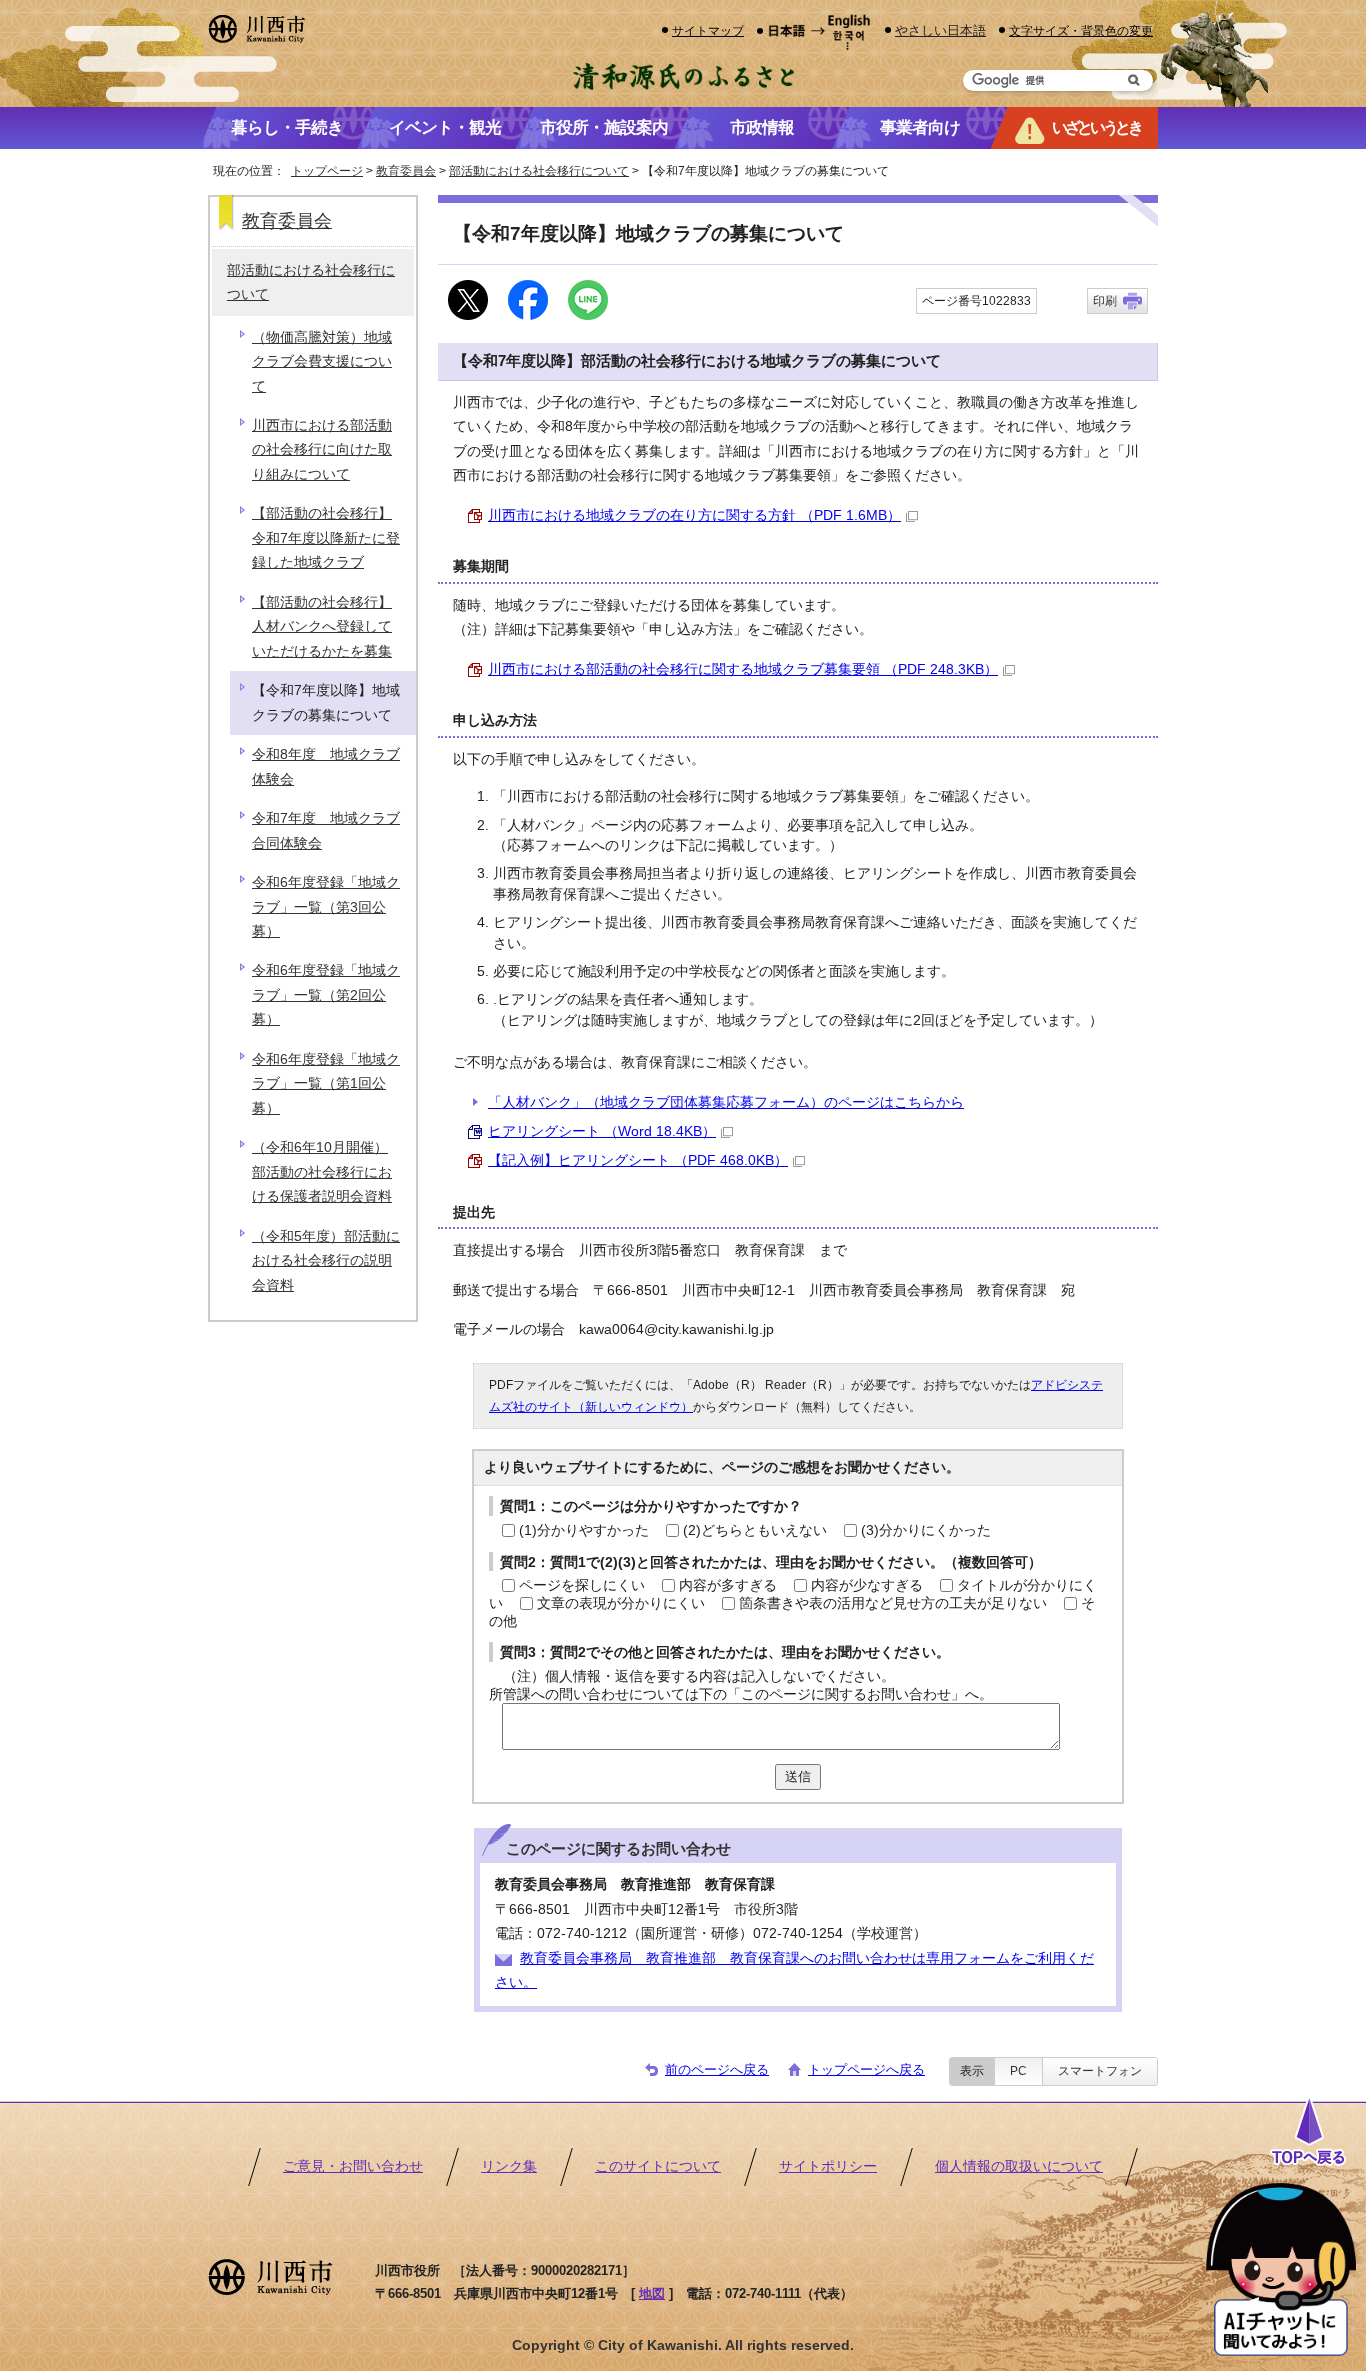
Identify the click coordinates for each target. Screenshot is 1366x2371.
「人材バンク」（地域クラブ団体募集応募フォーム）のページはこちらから (726, 1102)
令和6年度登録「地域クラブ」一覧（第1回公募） (326, 1084)
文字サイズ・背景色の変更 (1081, 30)
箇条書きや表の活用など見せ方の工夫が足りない (893, 1603)
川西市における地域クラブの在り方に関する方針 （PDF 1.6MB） (694, 515)
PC (1018, 2071)
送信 (798, 1776)
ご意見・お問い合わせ (353, 2166)
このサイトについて (658, 2166)
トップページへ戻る (866, 2069)
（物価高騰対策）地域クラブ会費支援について (322, 362)
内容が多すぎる (728, 1585)
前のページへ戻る (717, 2069)
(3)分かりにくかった (926, 1530)
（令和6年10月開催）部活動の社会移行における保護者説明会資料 (322, 1172)
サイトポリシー (828, 2166)
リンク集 (509, 2166)
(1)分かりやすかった (584, 1530)
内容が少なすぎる (867, 1585)
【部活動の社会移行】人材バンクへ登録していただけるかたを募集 (322, 627)
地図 (652, 2293)
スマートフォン (1100, 2071)
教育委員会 (406, 171)
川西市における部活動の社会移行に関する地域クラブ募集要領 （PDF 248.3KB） (743, 669)
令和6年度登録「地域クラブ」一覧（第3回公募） (326, 907)
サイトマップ (708, 30)
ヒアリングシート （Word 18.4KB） (602, 1131)
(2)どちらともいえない (755, 1530)
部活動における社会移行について (539, 171)
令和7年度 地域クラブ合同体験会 (326, 830)
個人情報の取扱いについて (1019, 2166)
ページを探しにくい (582, 1585)
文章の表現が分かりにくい (621, 1603)
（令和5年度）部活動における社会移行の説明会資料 (326, 1261)
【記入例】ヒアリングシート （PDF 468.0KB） (638, 1160)
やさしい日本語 (940, 30)
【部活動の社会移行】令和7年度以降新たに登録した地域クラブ (326, 538)
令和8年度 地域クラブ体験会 (326, 766)
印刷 (1105, 301)
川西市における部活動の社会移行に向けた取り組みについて (322, 450)
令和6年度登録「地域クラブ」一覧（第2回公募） (326, 995)
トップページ (327, 171)
